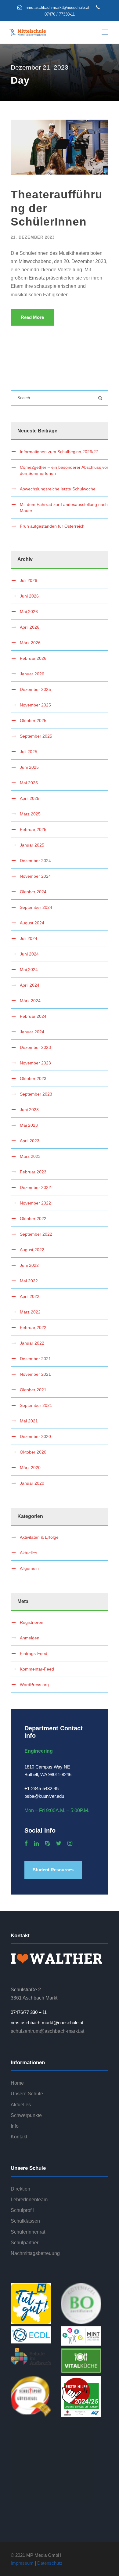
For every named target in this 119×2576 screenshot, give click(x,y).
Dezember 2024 (35, 861)
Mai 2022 (29, 1281)
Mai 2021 (29, 1421)
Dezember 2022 (35, 1187)
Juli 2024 (29, 938)
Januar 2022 (32, 1343)
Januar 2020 (32, 1483)
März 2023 (30, 1156)
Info (15, 2126)
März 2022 (30, 1312)
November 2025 (35, 705)
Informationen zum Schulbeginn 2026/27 (59, 452)
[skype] (47, 1844)
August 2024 (32, 923)
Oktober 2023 (33, 1078)
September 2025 (36, 736)
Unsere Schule (27, 2094)
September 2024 (36, 907)
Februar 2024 (33, 1016)
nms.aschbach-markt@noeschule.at (47, 2023)
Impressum (22, 2563)
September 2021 (36, 1405)
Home (17, 2083)
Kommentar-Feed (37, 1669)
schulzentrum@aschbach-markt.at (47, 2031)
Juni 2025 (29, 767)
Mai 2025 (29, 783)
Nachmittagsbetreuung (35, 2253)
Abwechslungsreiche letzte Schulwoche (58, 489)
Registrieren (32, 1622)
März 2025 (30, 814)
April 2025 (30, 798)
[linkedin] (36, 1844)
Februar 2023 (33, 1172)
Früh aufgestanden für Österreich (52, 526)
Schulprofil (22, 2210)
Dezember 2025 (35, 689)
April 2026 (30, 627)
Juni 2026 (29, 596)
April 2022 (30, 1296)
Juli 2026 (29, 580)
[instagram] (70, 1844)
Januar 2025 (32, 845)
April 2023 (30, 1141)
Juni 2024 (29, 954)
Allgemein (29, 1568)
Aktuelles (29, 1553)
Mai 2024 (29, 970)
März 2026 (30, 643)
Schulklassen (25, 2221)
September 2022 (36, 1234)
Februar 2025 (33, 829)
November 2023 (35, 1063)
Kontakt (19, 2137)
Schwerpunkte (26, 2115)
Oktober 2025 (33, 721)
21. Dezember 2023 (33, 237)
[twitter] (59, 1844)
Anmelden (30, 1638)
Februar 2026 (33, 658)
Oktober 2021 (33, 1390)
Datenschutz (50, 2563)
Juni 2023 (29, 1110)
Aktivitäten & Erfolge (39, 1537)
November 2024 (35, 876)
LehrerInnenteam (29, 2200)
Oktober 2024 (33, 892)
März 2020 (30, 1468)
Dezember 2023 (35, 1047)
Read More (32, 317)
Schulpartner (25, 2243)
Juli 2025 (29, 752)
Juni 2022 (29, 1265)
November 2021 (35, 1374)
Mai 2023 (29, 1125)
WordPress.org (34, 1685)
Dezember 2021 (35, 1359)
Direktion (20, 2189)
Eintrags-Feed (34, 1653)
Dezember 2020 (35, 1436)
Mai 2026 (29, 612)
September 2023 (36, 1094)
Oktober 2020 (33, 1452)
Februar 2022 (33, 1328)
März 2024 (30, 1001)
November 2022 (35, 1203)
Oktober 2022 (33, 1219)
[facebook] (26, 1844)
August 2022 (32, 1250)
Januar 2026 (32, 674)
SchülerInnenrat (28, 2232)
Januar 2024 (32, 1032)
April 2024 (30, 985)
